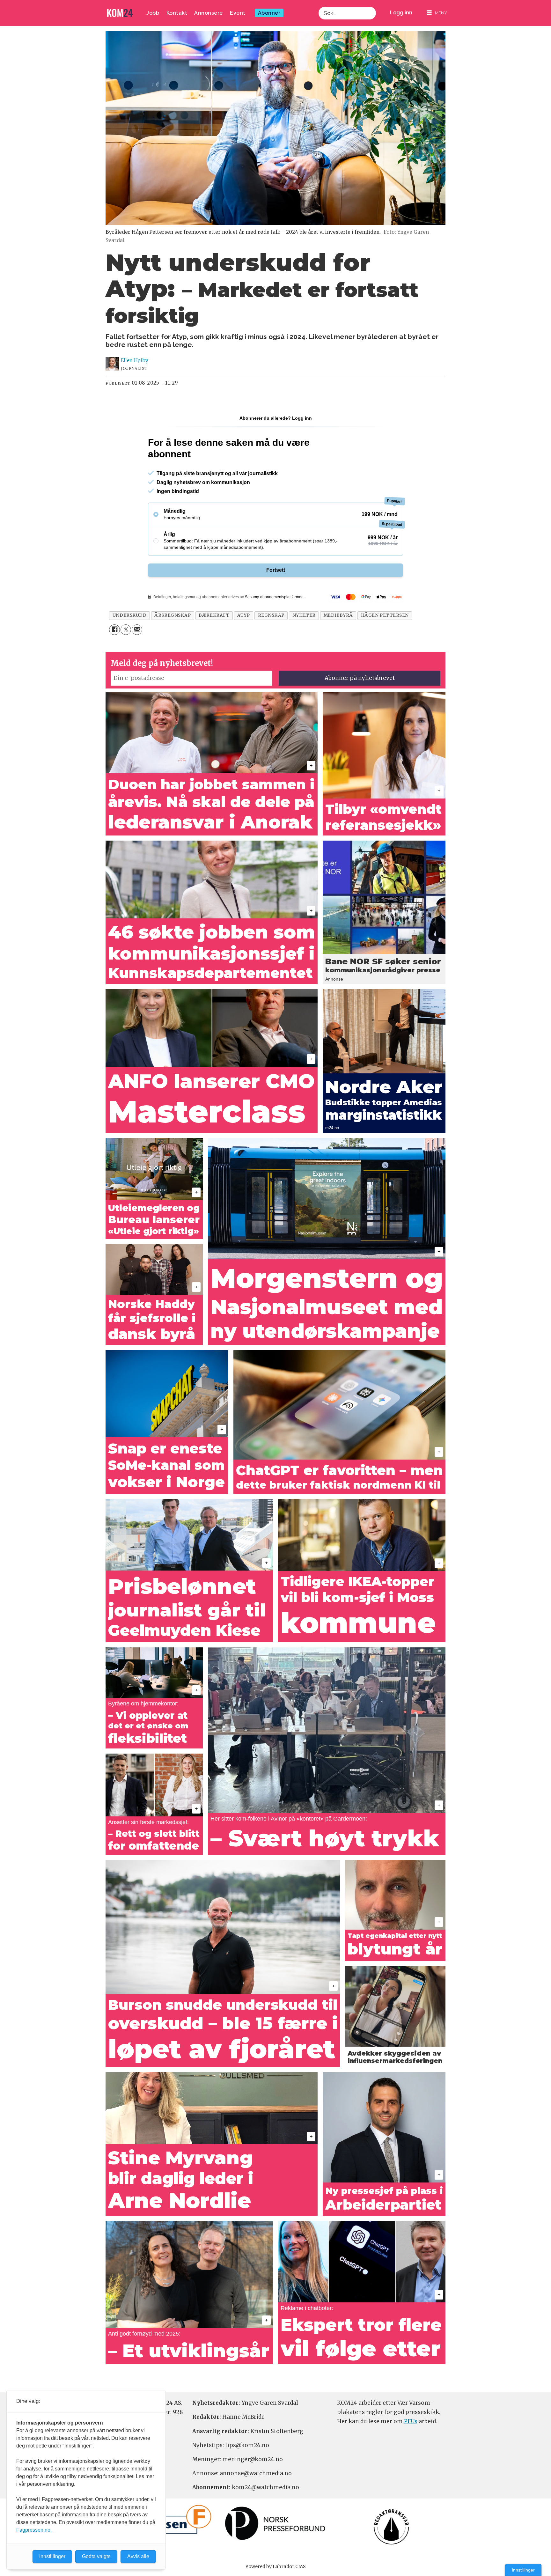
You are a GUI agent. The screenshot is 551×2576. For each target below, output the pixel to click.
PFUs (411, 2421)
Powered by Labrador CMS (275, 2566)
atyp (243, 615)
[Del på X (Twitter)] (126, 630)
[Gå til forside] (120, 13)
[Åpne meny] (437, 13)
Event (238, 13)
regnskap (271, 615)
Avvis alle (138, 2556)
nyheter (304, 615)
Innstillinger (523, 2570)
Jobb (153, 13)
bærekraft (214, 615)
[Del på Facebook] (114, 630)
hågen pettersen (385, 615)
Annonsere (209, 13)
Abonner (269, 13)
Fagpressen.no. (34, 2530)
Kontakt (177, 13)
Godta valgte (96, 2556)
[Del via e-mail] (137, 630)
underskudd (129, 615)
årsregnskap (173, 615)
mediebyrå (338, 615)
